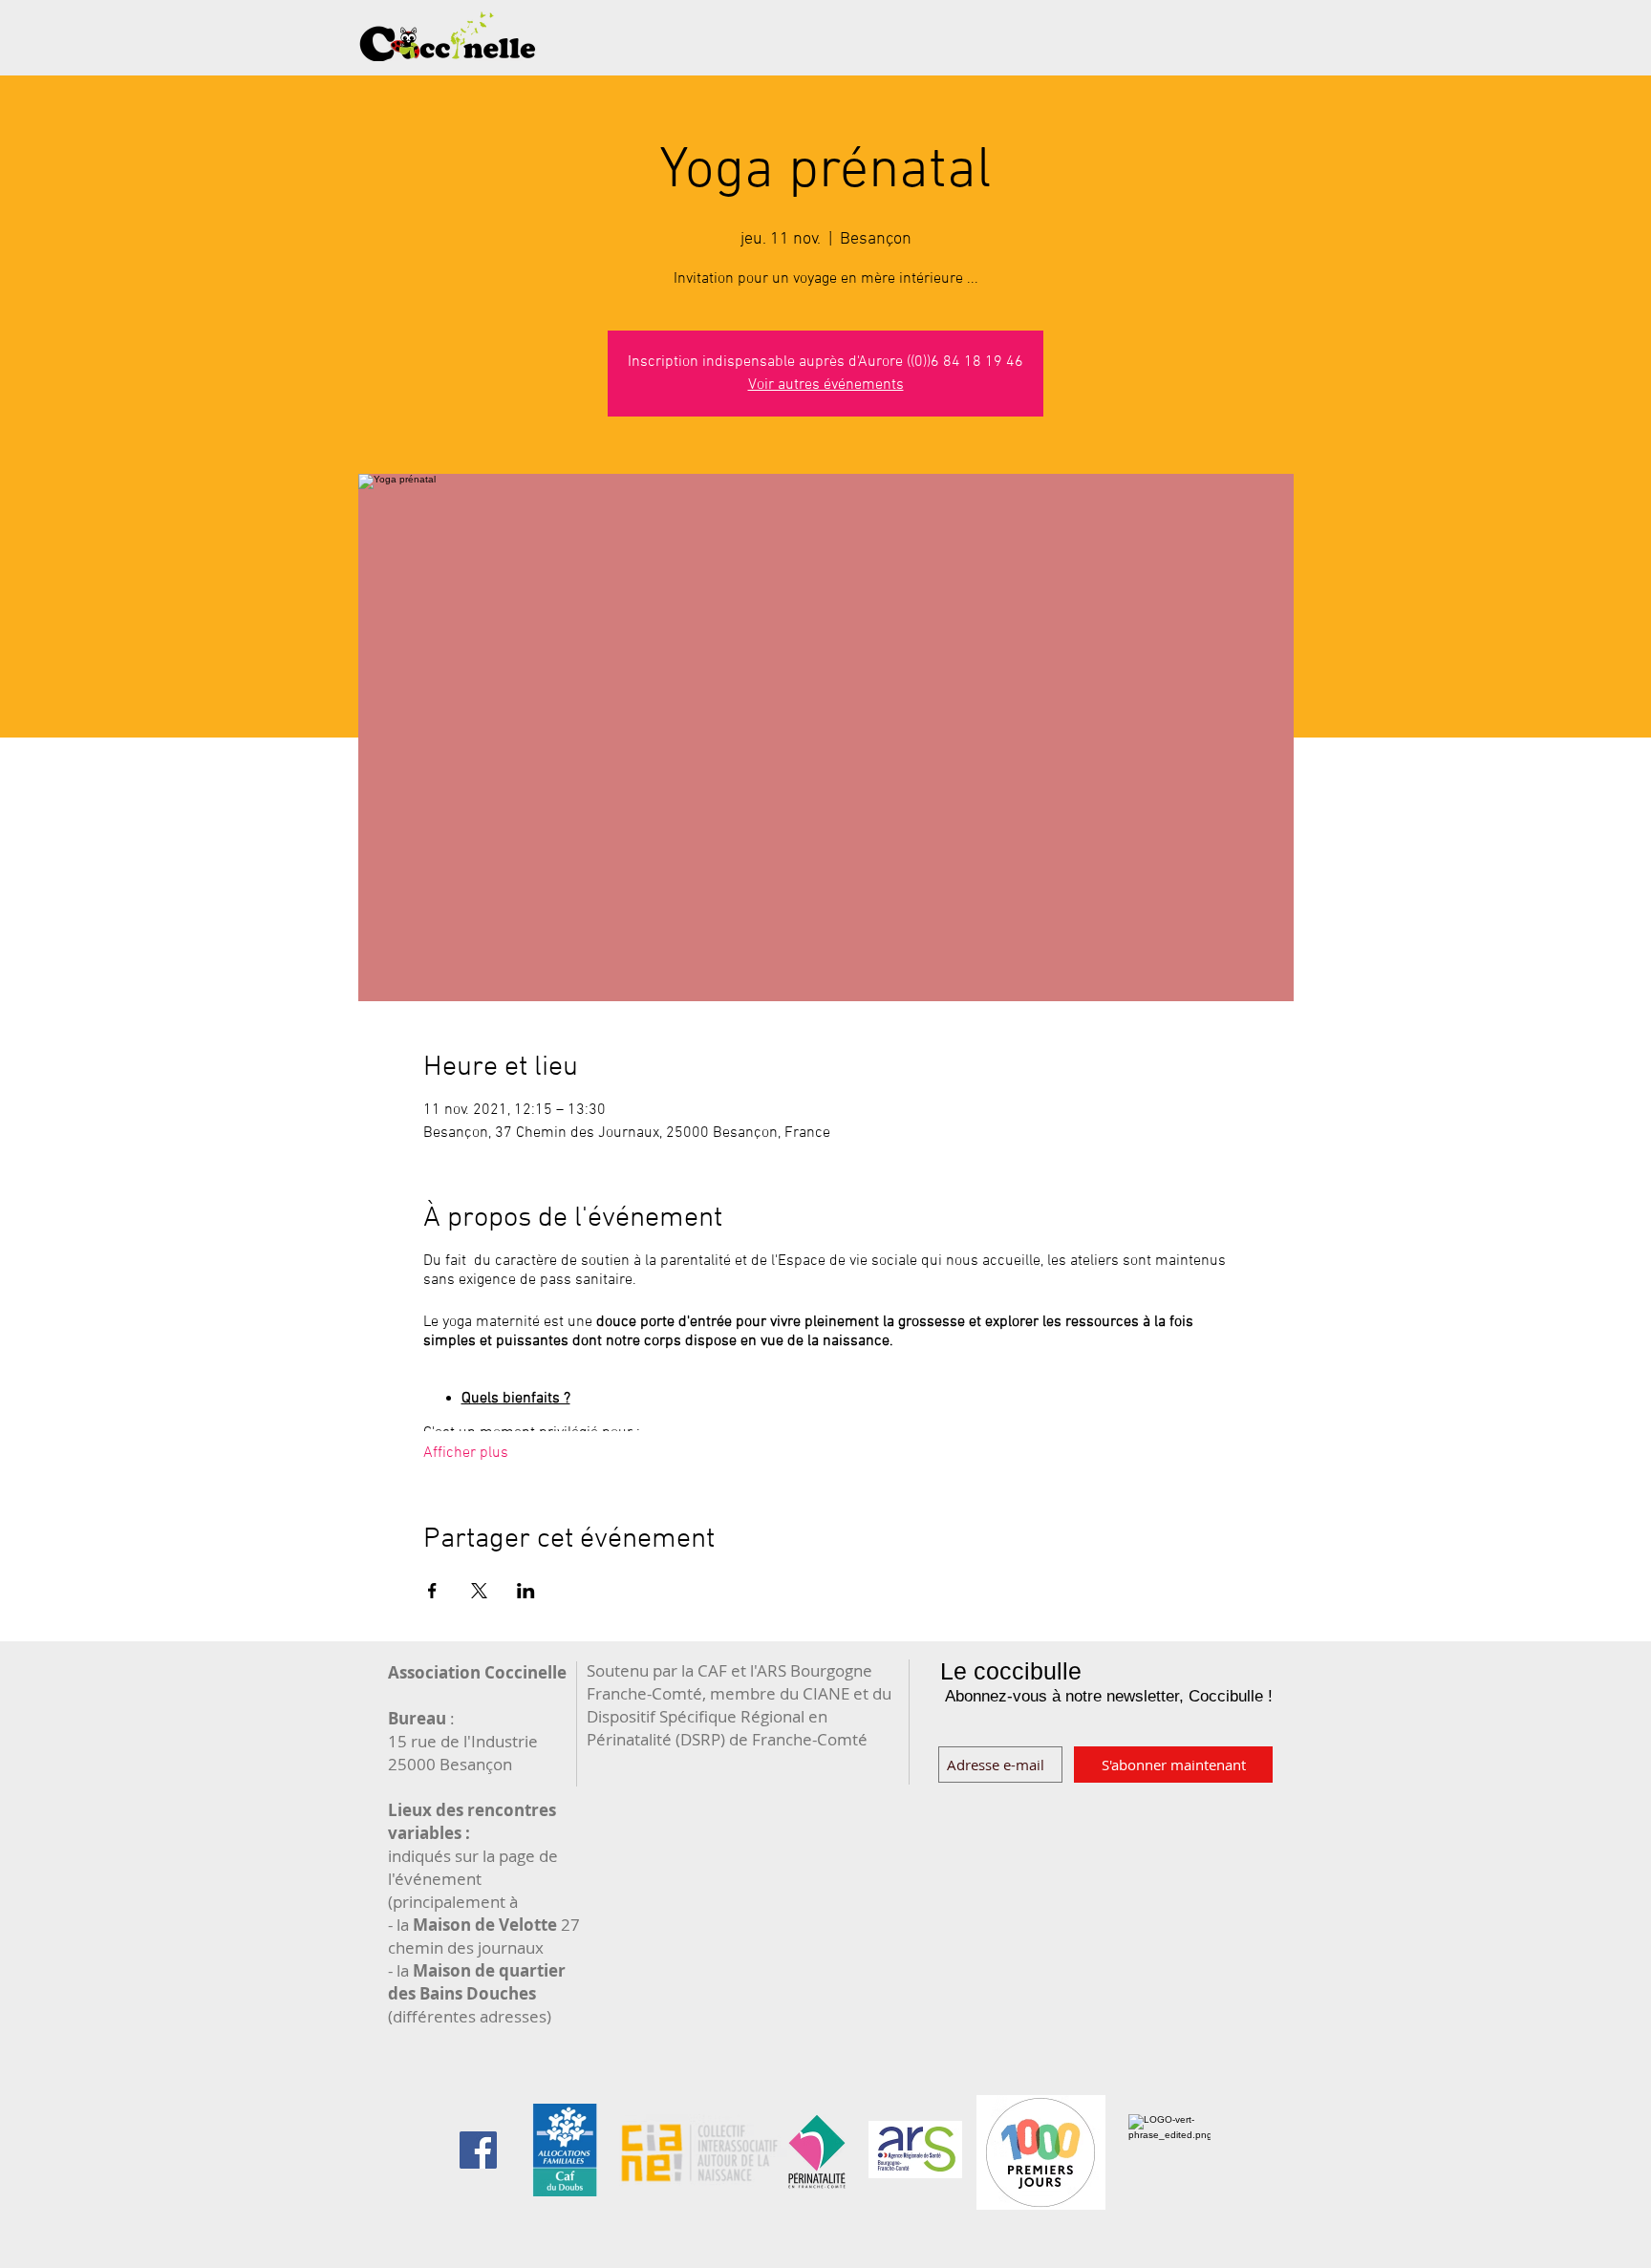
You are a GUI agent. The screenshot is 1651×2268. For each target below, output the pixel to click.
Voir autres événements (826, 385)
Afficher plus (466, 1453)
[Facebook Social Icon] (478, 2150)
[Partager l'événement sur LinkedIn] (526, 1591)
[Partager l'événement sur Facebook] (432, 1591)
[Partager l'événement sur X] (479, 1591)
